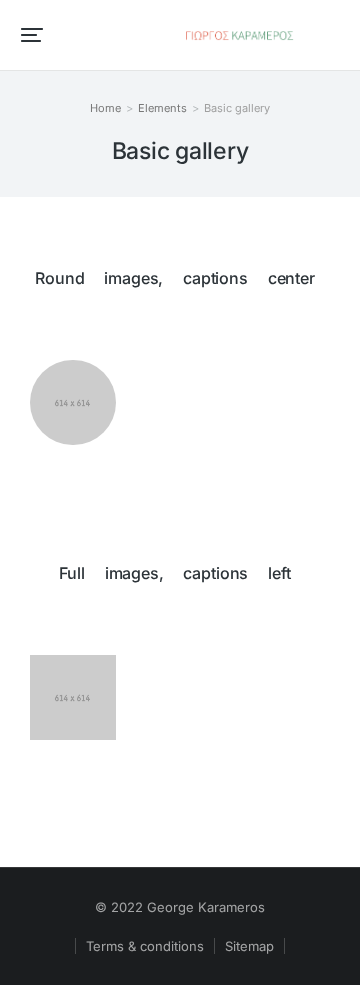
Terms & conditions (145, 946)
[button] (32, 35)
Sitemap (249, 946)
